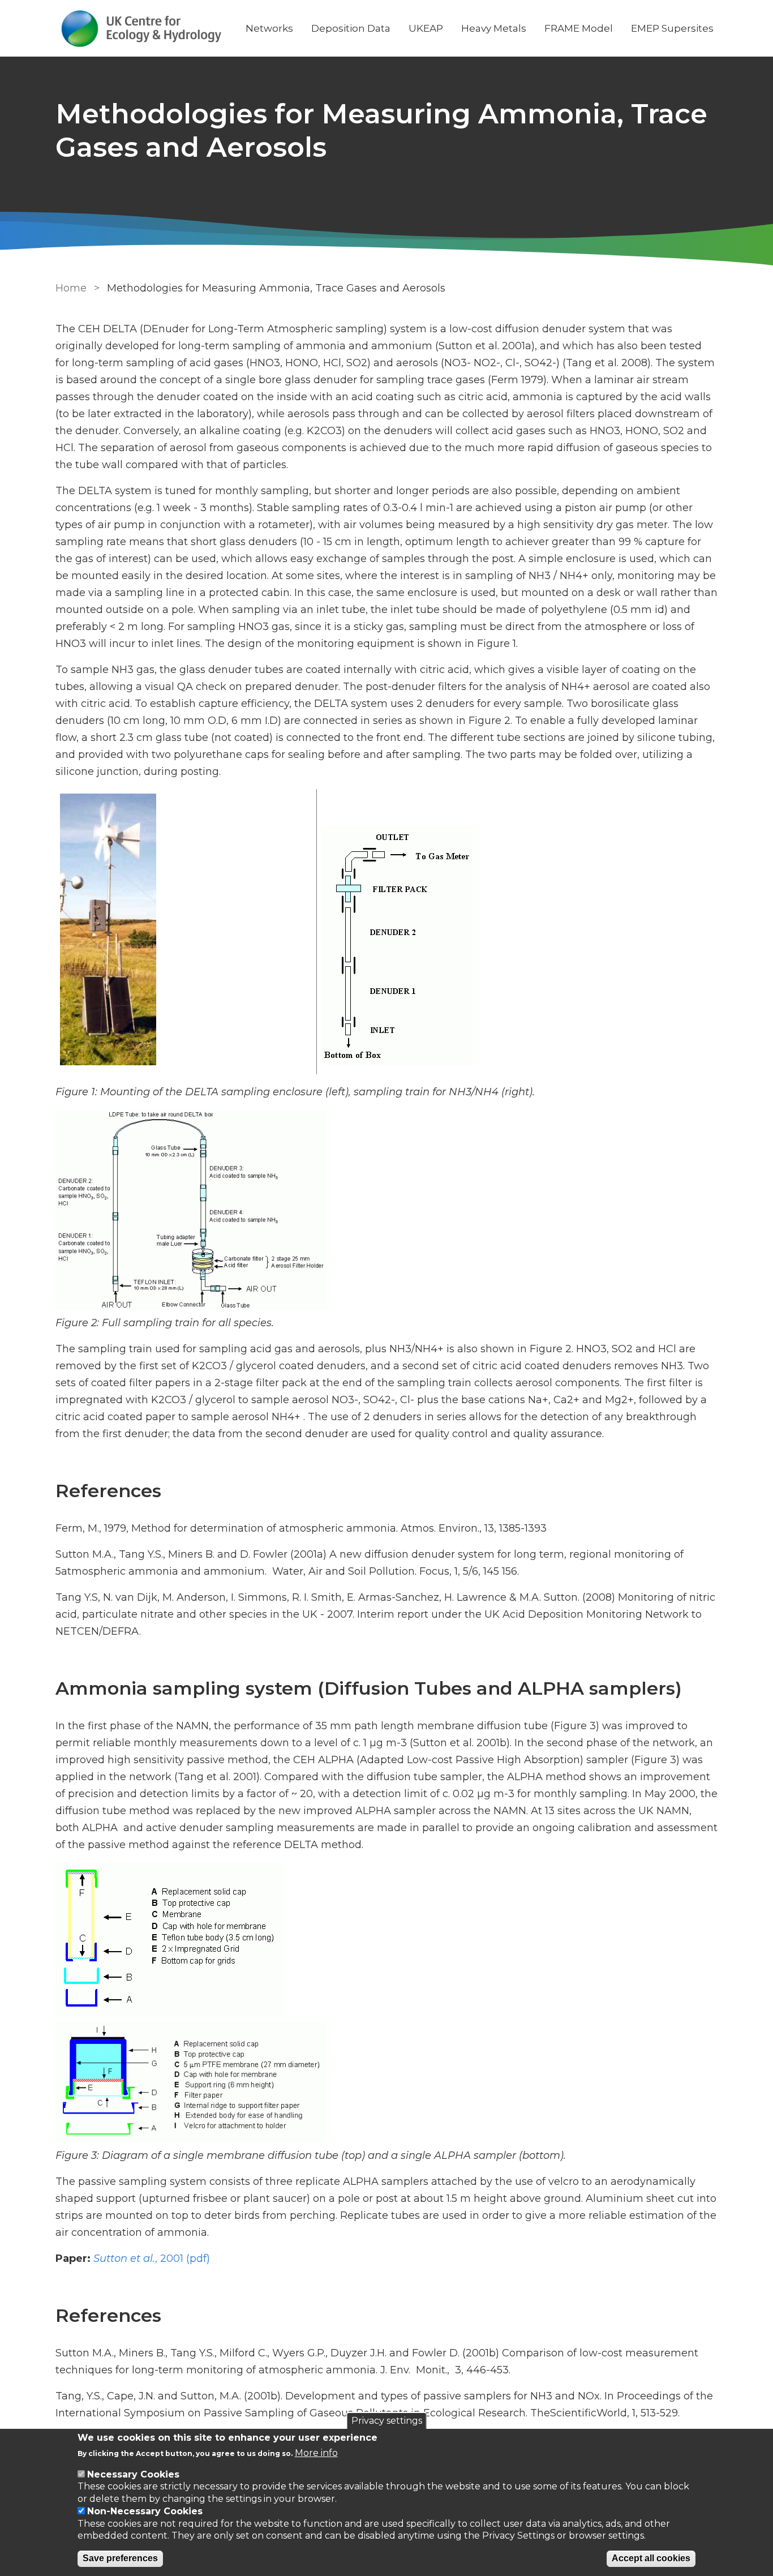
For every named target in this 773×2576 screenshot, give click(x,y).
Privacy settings (387, 2421)
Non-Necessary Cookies (145, 2511)
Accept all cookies (651, 2559)
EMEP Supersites (672, 28)
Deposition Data (351, 28)
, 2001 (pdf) (152, 2258)
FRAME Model (579, 28)
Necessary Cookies (133, 2474)
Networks (269, 28)
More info (316, 2453)
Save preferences (120, 2559)
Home (71, 288)
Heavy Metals (494, 28)
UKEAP (426, 28)
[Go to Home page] (141, 29)
